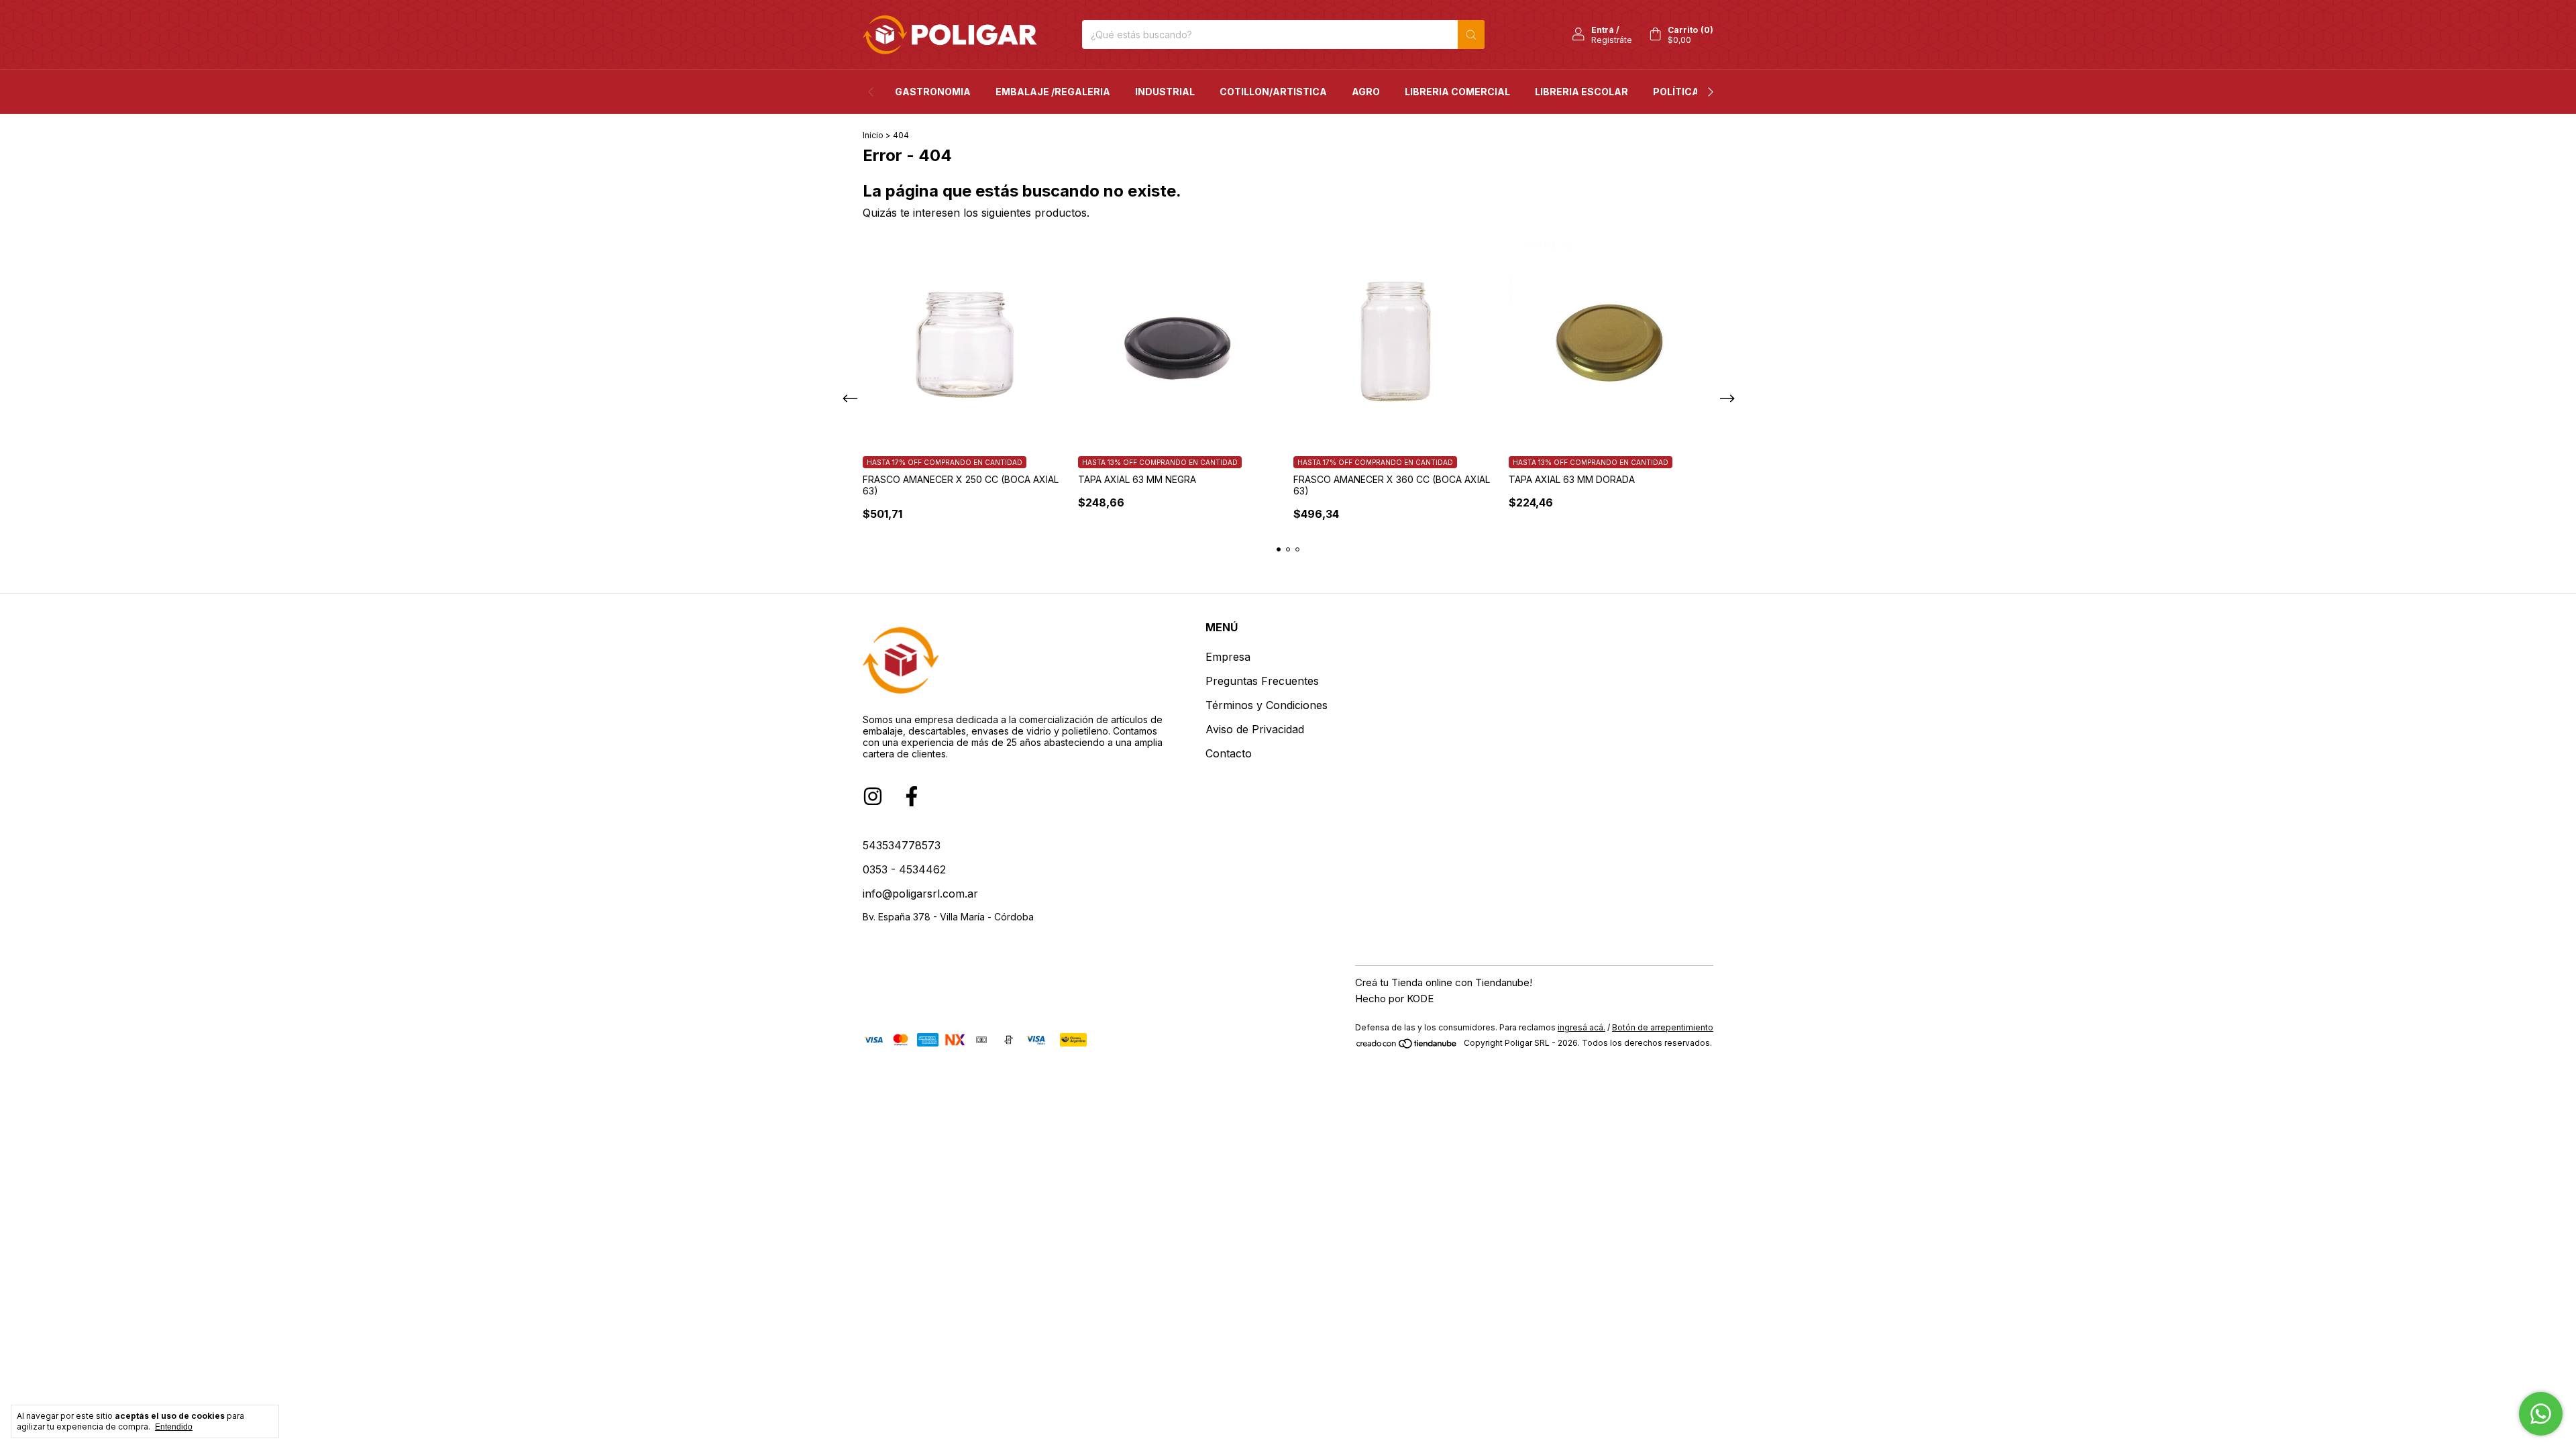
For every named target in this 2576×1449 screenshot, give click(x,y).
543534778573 (902, 845)
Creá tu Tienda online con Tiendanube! (1444, 982)
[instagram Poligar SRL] (873, 796)
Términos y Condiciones (1267, 705)
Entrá (1603, 30)
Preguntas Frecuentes (1262, 681)
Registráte (1612, 40)
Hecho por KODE (1394, 999)
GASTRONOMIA (933, 92)
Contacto (1229, 753)
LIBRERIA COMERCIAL (1457, 92)
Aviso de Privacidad (1255, 729)
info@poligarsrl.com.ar (920, 894)
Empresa (1228, 657)
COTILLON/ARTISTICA (1273, 92)
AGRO (1366, 92)
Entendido (174, 1427)
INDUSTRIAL (1165, 92)
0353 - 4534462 (904, 869)
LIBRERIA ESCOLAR (1581, 92)
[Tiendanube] (1407, 1046)
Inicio (873, 135)
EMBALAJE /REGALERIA (1053, 92)
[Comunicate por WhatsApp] (2541, 1414)
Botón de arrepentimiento (1663, 1027)
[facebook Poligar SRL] (912, 796)
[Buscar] (1471, 35)
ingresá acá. (1581, 1027)
